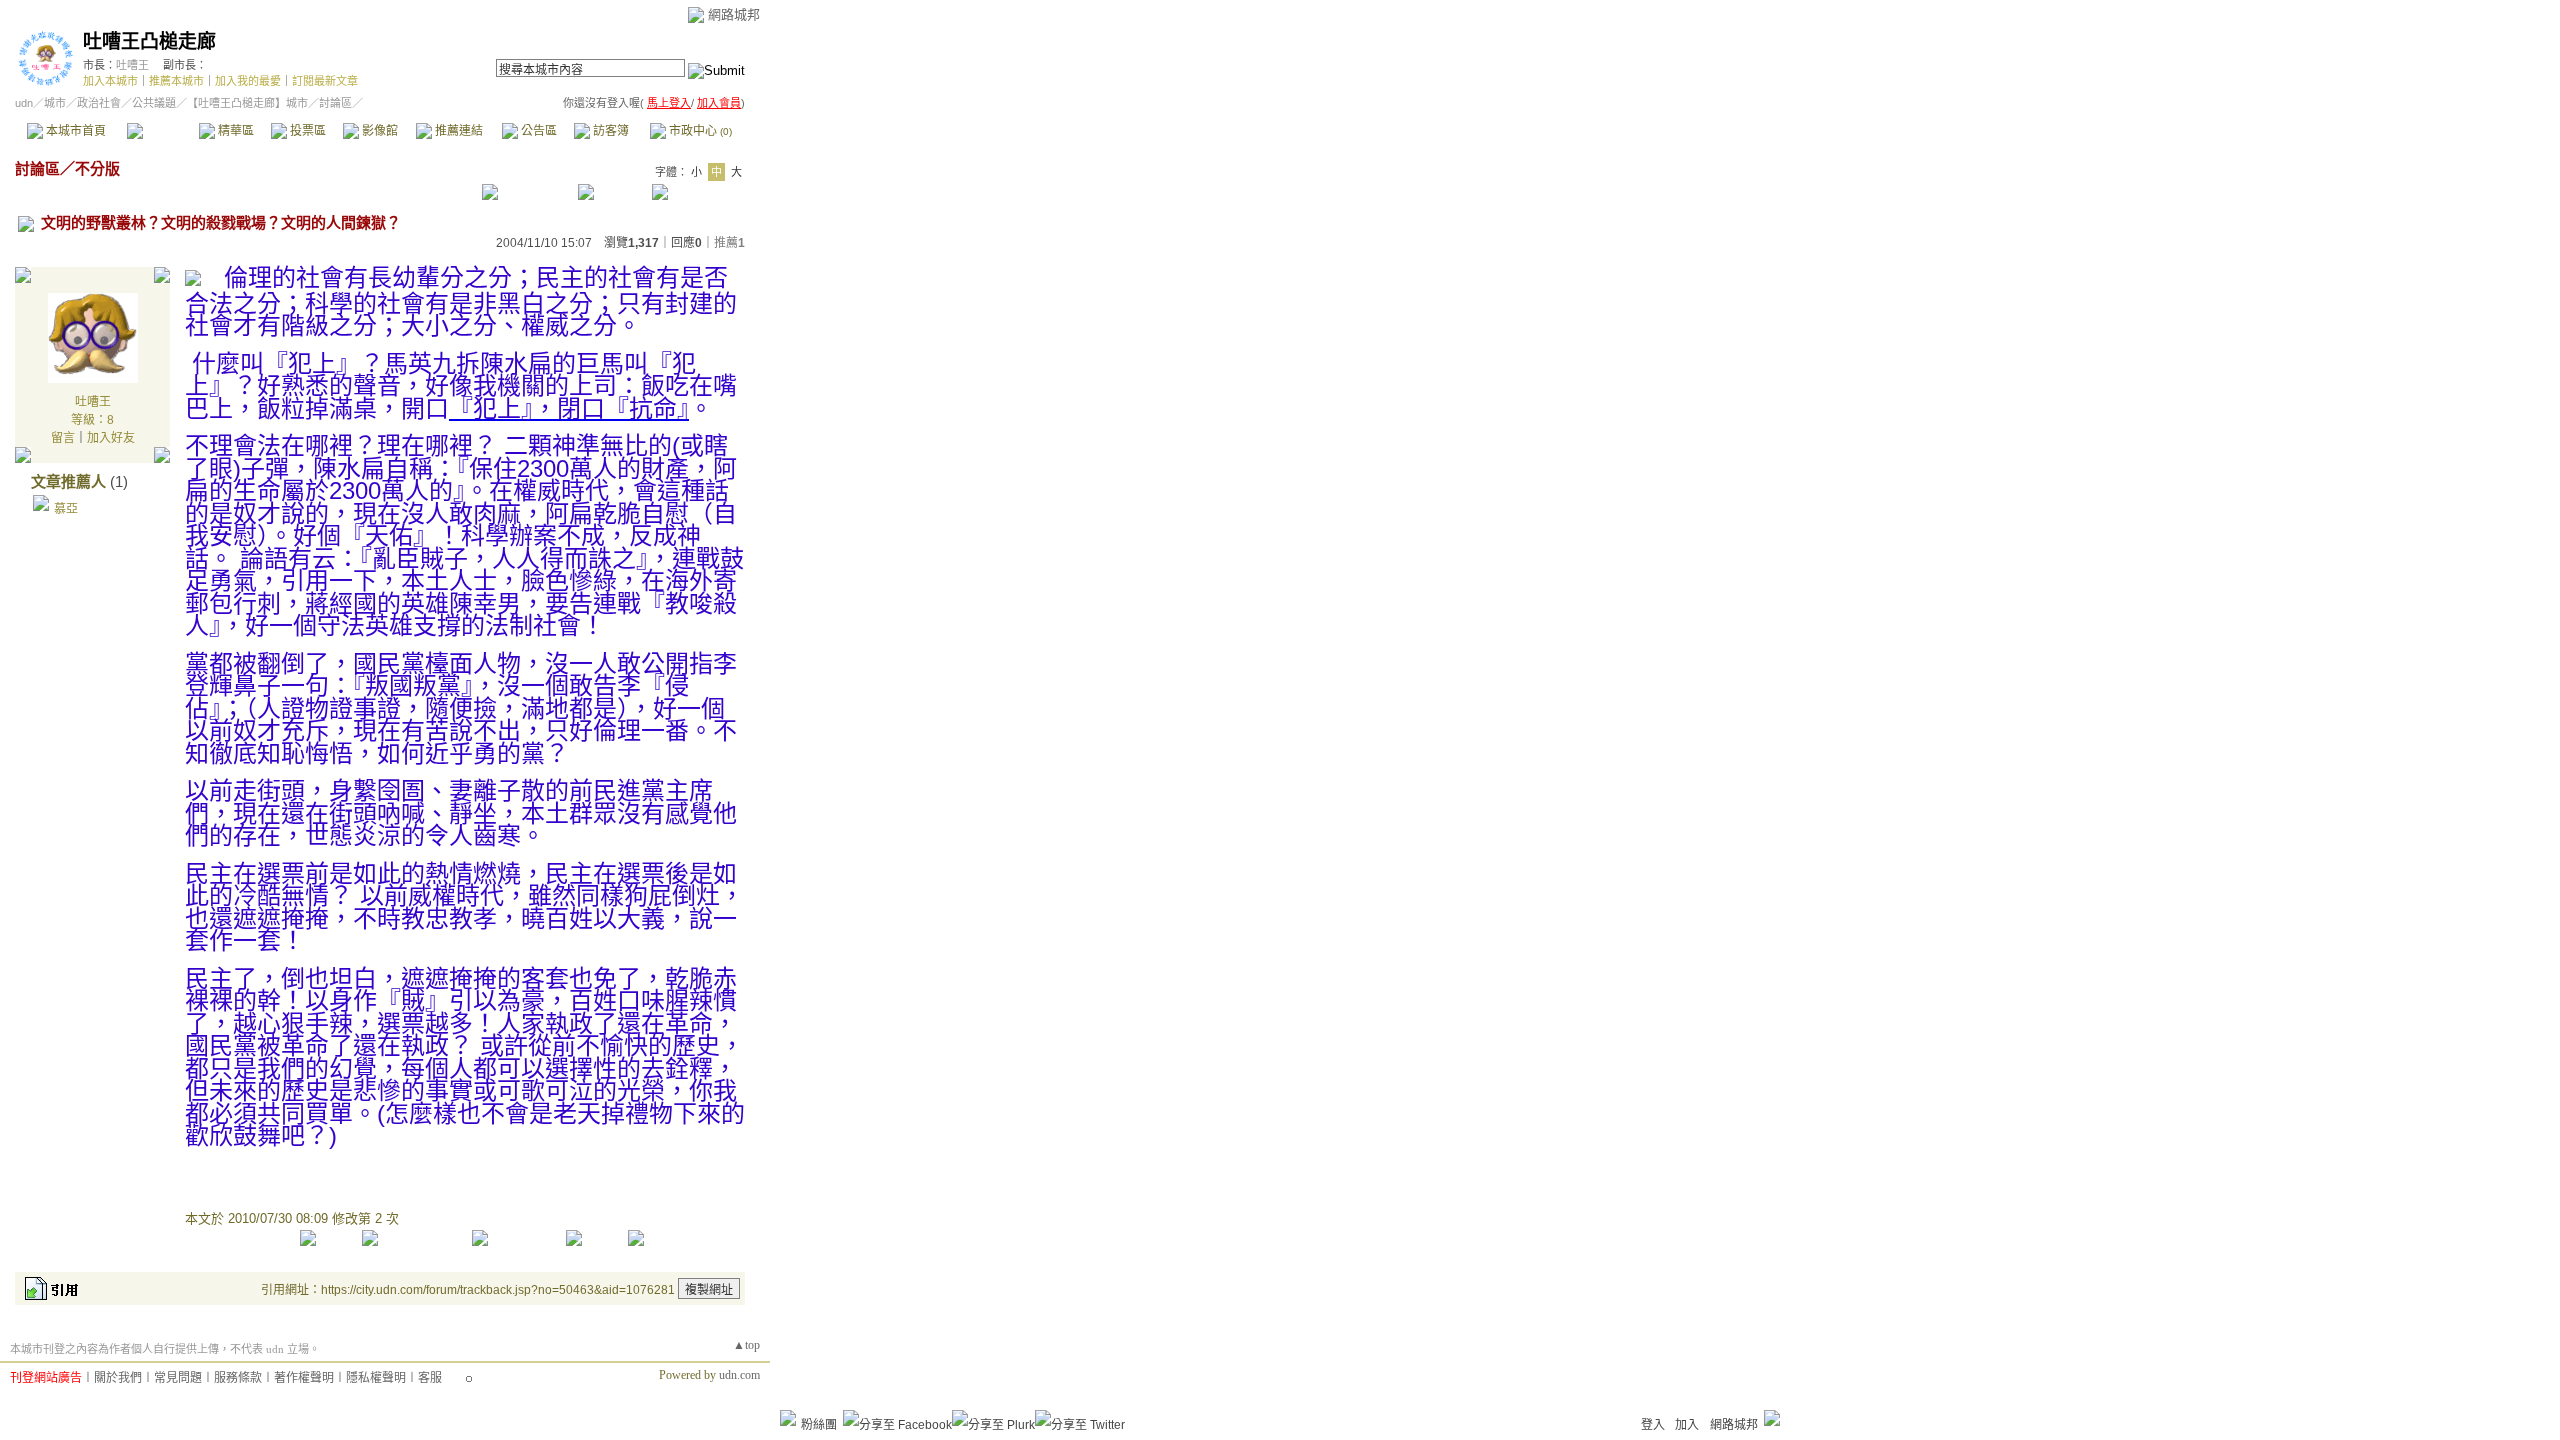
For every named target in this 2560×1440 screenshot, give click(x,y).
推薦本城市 (176, 81)
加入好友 (111, 438)
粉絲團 (819, 1425)
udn (24, 103)
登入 (1653, 1425)
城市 (55, 103)
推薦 (729, 243)
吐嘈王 (132, 65)
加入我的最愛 (248, 81)
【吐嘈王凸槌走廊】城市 (247, 103)
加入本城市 (110, 81)
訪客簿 (609, 131)
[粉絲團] (788, 1418)
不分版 (97, 168)
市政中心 (699, 131)
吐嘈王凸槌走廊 (149, 41)
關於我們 (118, 1378)
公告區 (537, 131)
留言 (63, 438)
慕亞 (66, 509)
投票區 (306, 131)
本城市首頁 (74, 131)
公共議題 (154, 103)
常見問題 (178, 1378)
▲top (746, 1345)
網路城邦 (734, 14)
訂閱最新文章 (325, 81)
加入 (1687, 1425)
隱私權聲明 (376, 1378)
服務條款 (238, 1378)
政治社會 (99, 103)
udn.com (739, 1375)
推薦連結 (457, 131)
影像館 (378, 131)
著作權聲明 (304, 1378)
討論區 (162, 131)
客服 (430, 1378)
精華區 (234, 131)
